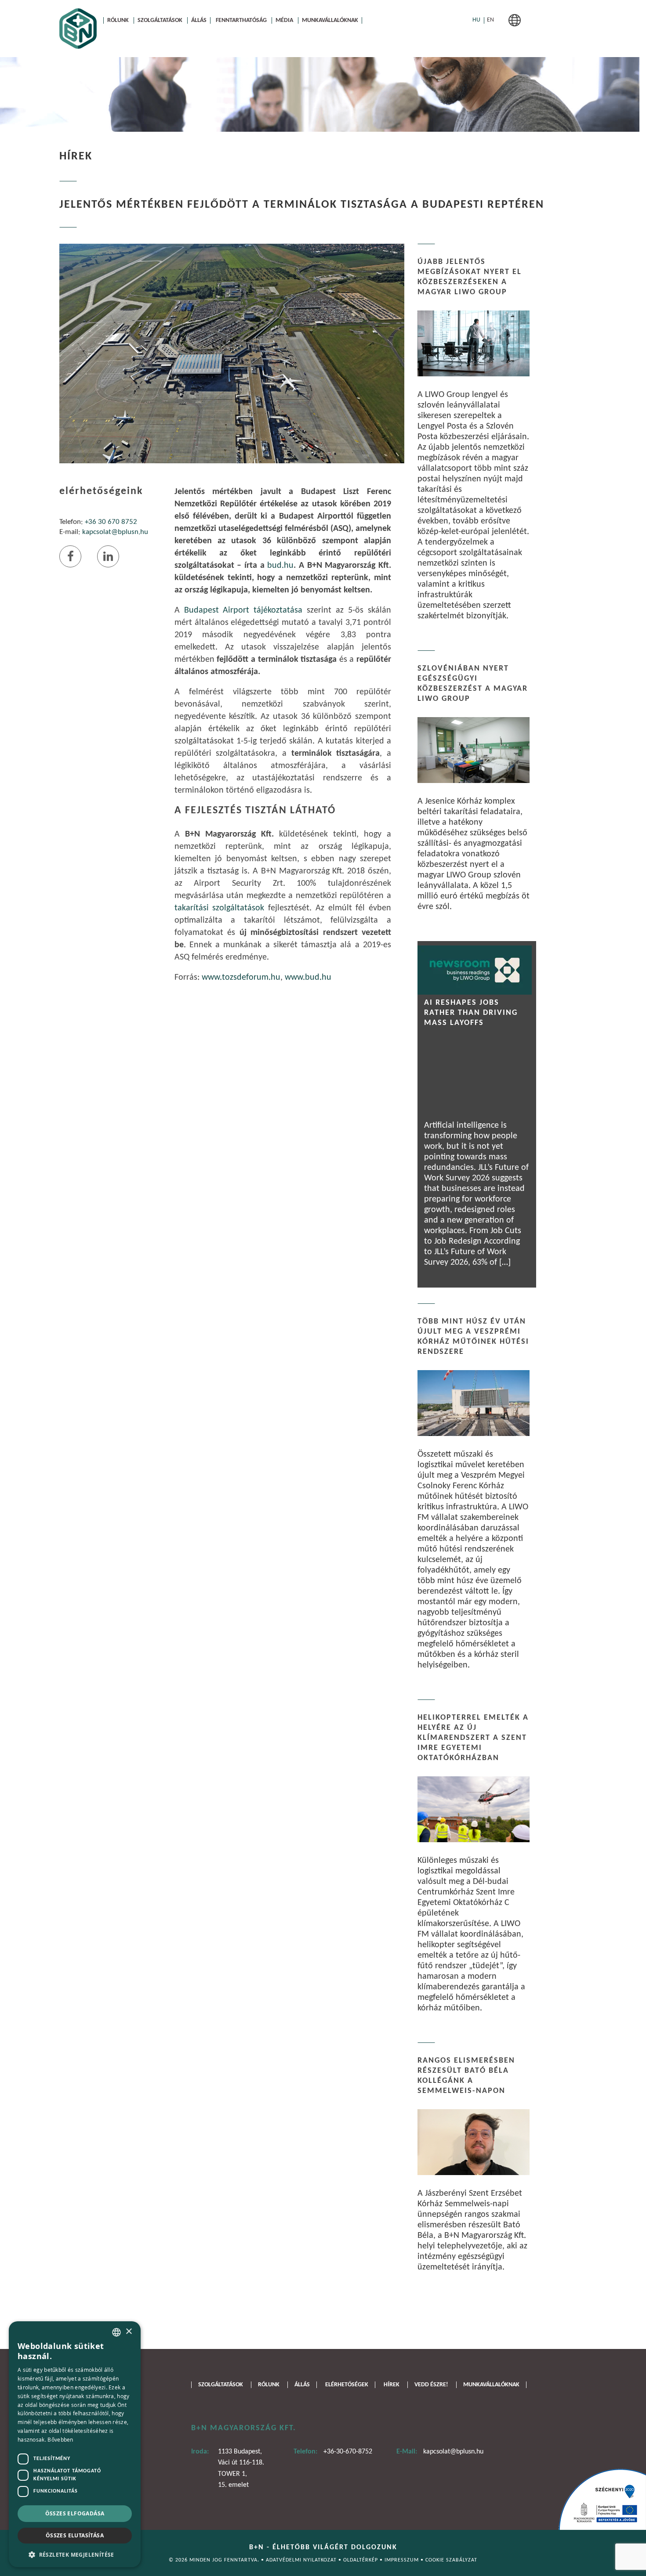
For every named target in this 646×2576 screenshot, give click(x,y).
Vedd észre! (431, 2385)
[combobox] (116, 2332)
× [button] (129, 2332)
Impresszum (403, 2560)
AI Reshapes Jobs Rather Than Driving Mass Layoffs (471, 1013)
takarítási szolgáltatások (220, 908)
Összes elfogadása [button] (75, 2513)
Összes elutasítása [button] (75, 2535)
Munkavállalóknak (330, 20)
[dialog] (75, 2444)
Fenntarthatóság (241, 20)
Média (284, 20)
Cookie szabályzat (451, 2560)
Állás (199, 20)
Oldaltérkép (361, 2560)
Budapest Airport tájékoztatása (243, 610)
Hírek (392, 2385)
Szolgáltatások (160, 20)
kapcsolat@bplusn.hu (115, 532)
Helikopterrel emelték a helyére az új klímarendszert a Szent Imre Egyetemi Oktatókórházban (473, 1738)
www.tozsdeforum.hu (241, 978)
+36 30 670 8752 (111, 522)
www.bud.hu (308, 978)
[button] (75, 2554)
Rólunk (118, 20)
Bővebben (60, 2439)
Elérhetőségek (347, 2385)
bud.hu (280, 566)
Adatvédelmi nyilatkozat (302, 2560)
